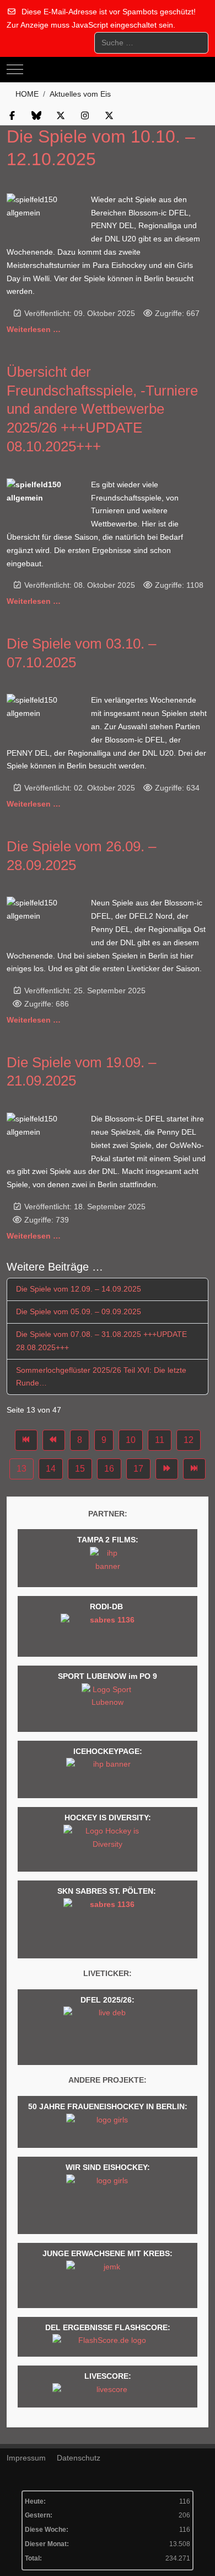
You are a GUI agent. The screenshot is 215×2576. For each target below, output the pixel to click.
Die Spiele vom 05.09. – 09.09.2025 (79, 1311)
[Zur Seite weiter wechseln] (167, 1469)
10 (131, 1440)
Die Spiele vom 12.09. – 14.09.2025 (79, 1289)
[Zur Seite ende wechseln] (194, 1469)
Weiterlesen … (34, 329)
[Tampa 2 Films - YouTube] (108, 1564)
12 (189, 1440)
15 (80, 1469)
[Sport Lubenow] (108, 1704)
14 (51, 1469)
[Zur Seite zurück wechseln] (54, 1440)
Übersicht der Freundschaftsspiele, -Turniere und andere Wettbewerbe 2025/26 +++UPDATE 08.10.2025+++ (102, 409)
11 (160, 1440)
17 (138, 1469)
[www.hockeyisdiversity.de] (108, 1845)
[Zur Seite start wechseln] (26, 1440)
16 (109, 1469)
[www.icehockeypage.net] (108, 1776)
